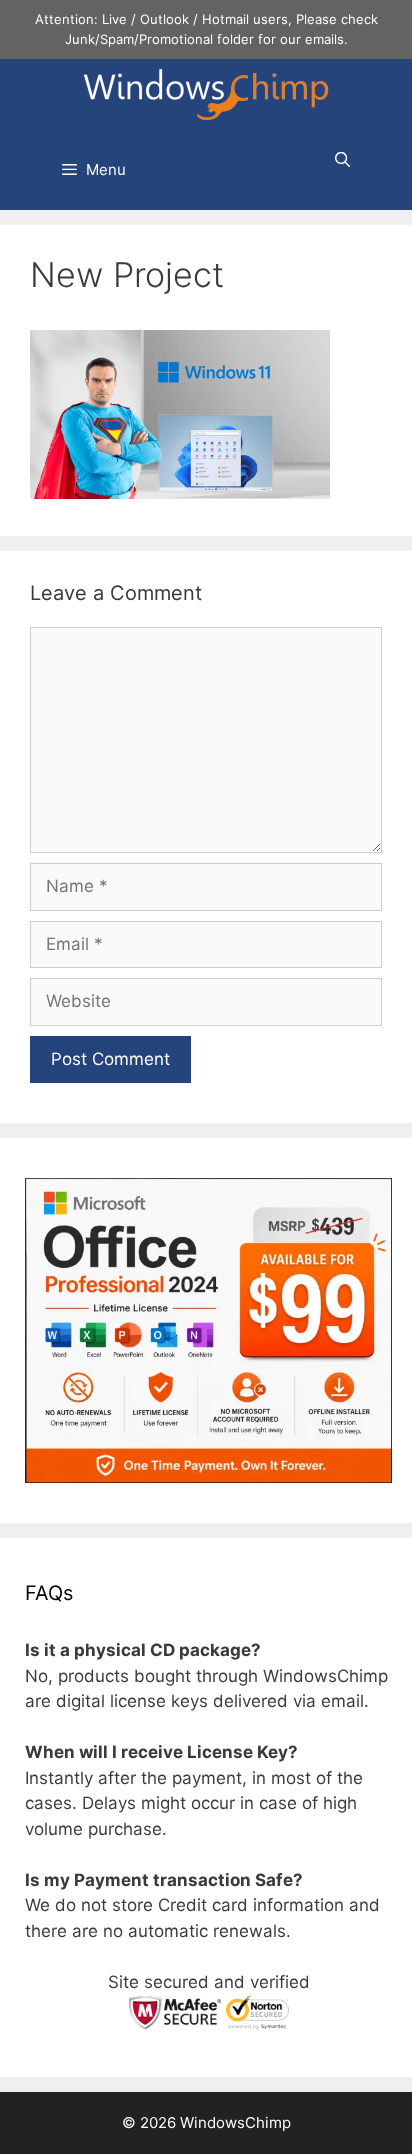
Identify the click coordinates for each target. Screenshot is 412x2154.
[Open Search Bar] (342, 160)
